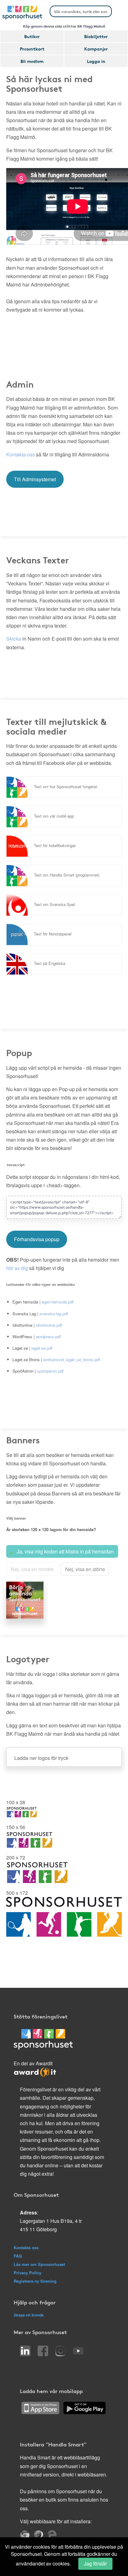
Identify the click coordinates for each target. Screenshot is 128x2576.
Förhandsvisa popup (37, 1239)
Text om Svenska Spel (54, 904)
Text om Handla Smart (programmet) (67, 875)
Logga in (96, 61)
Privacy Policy (27, 2273)
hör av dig (17, 1268)
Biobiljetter (96, 36)
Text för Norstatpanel (53, 934)
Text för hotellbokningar (55, 845)
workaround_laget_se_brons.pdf (72, 1359)
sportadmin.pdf (50, 1371)
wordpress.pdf (48, 1337)
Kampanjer (96, 49)
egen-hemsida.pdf (58, 1302)
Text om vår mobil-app (54, 816)
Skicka (14, 639)
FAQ (18, 2256)
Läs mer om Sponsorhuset (39, 2264)
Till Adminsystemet (35, 479)
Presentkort (32, 49)
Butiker (32, 36)
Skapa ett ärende (29, 2315)
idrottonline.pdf (49, 1325)
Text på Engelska (50, 963)
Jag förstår (95, 2563)
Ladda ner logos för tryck (41, 1758)
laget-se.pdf (42, 1348)
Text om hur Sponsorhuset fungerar (66, 786)
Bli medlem (32, 61)
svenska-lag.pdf (54, 1314)
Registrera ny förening (35, 2281)
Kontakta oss (21, 454)
